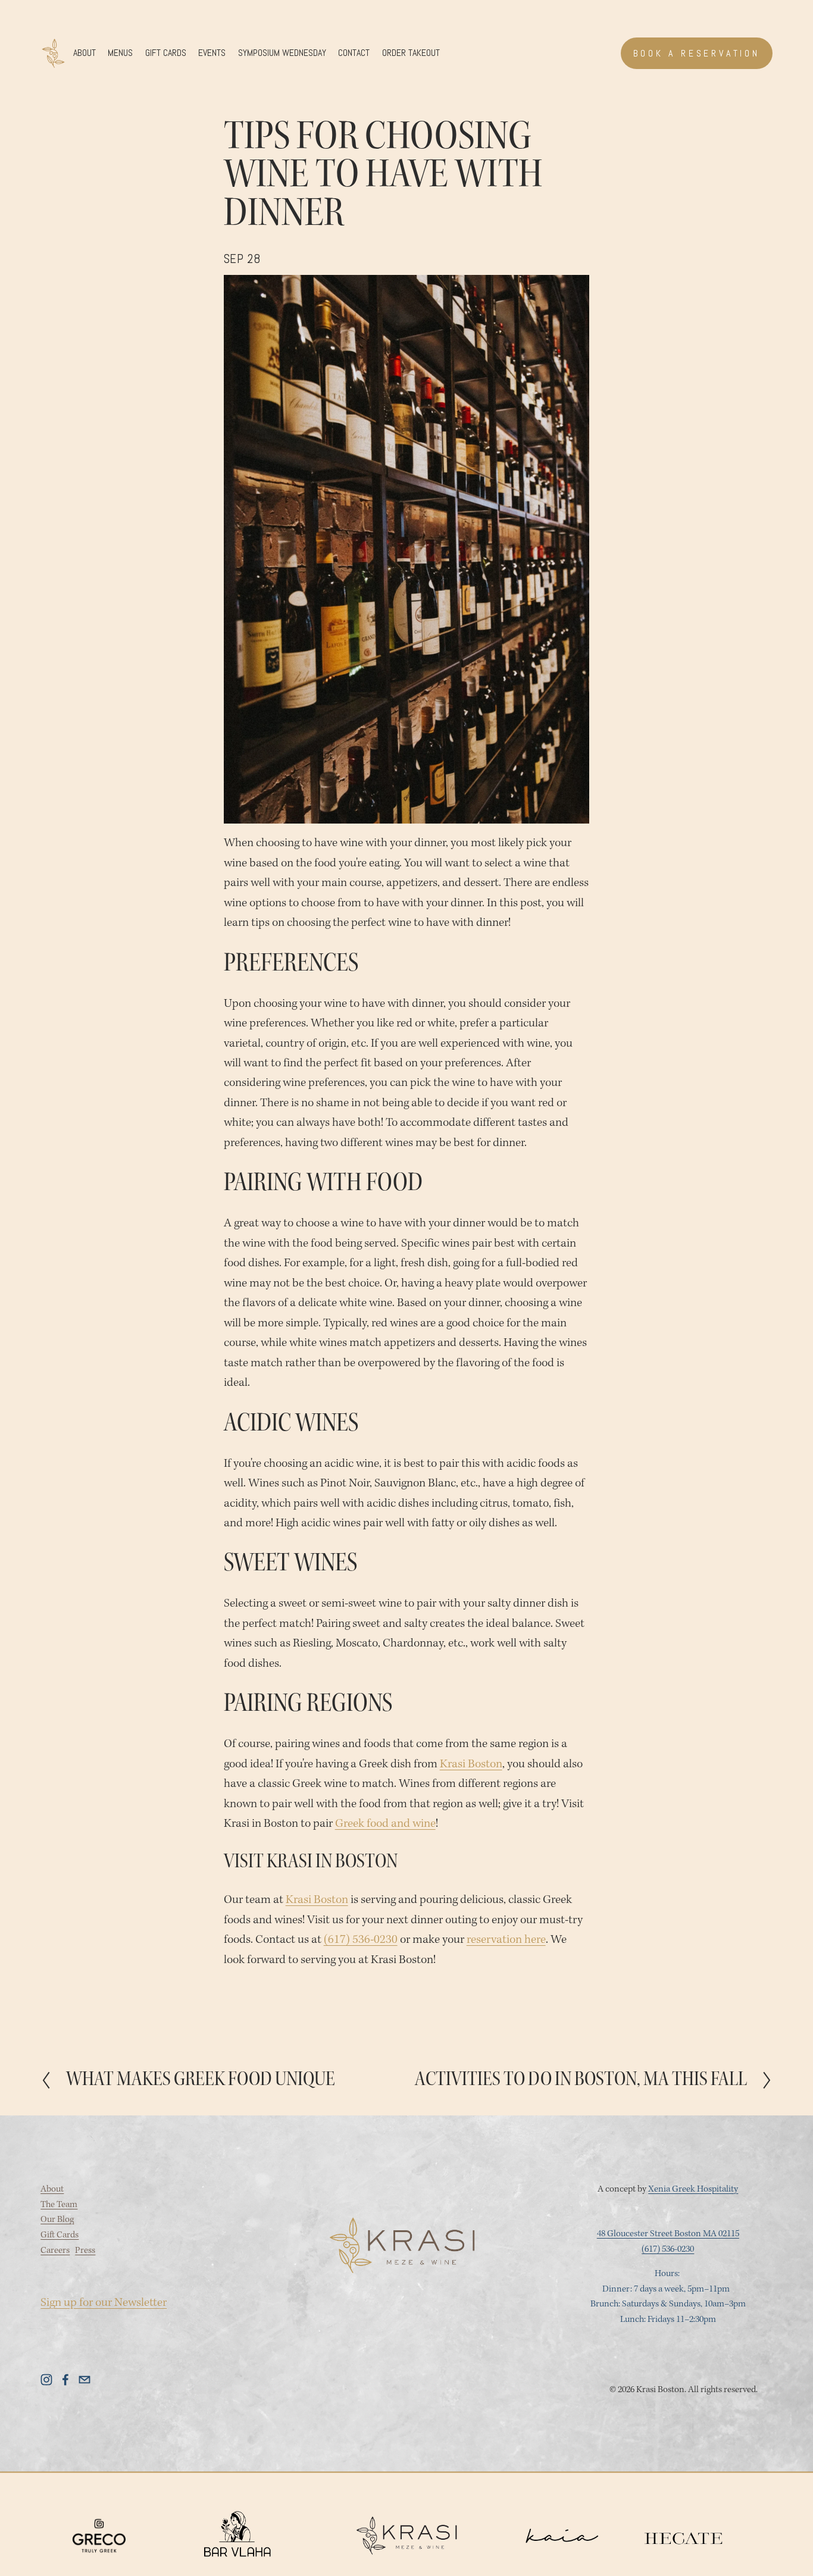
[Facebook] (65, 2380)
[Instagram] (46, 2380)
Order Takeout (411, 53)
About (85, 53)
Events (212, 53)
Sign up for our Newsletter (104, 2303)
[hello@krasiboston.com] (85, 2380)
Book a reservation (697, 53)
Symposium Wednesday (282, 53)
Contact (354, 53)
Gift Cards (166, 53)
